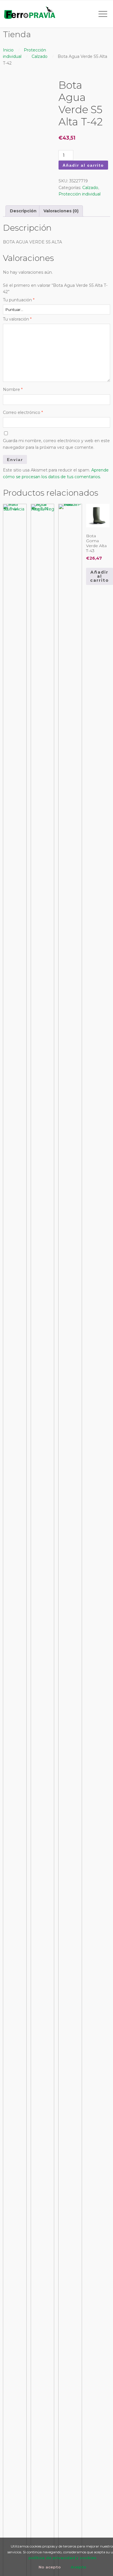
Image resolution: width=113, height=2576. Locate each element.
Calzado (40, 56)
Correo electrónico (23, 412)
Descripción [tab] (23, 211)
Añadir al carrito (83, 165)
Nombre (13, 389)
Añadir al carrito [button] (100, 576)
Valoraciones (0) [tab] (61, 211)
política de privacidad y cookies (62, 2558)
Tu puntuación (19, 300)
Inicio (8, 50)
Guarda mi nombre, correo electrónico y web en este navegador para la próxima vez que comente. (56, 444)
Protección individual (80, 194)
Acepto (79, 2567)
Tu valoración (17, 319)
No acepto (50, 2567)
